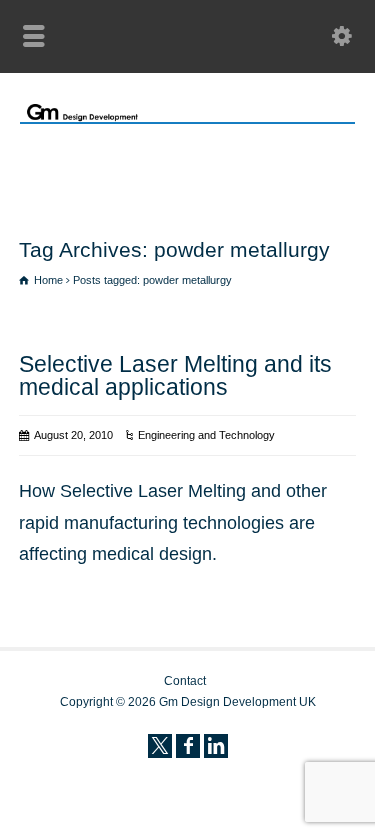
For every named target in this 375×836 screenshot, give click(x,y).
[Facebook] (188, 746)
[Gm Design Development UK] (187, 118)
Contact (185, 681)
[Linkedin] (216, 746)
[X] (160, 746)
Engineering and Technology (206, 435)
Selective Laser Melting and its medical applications (175, 375)
